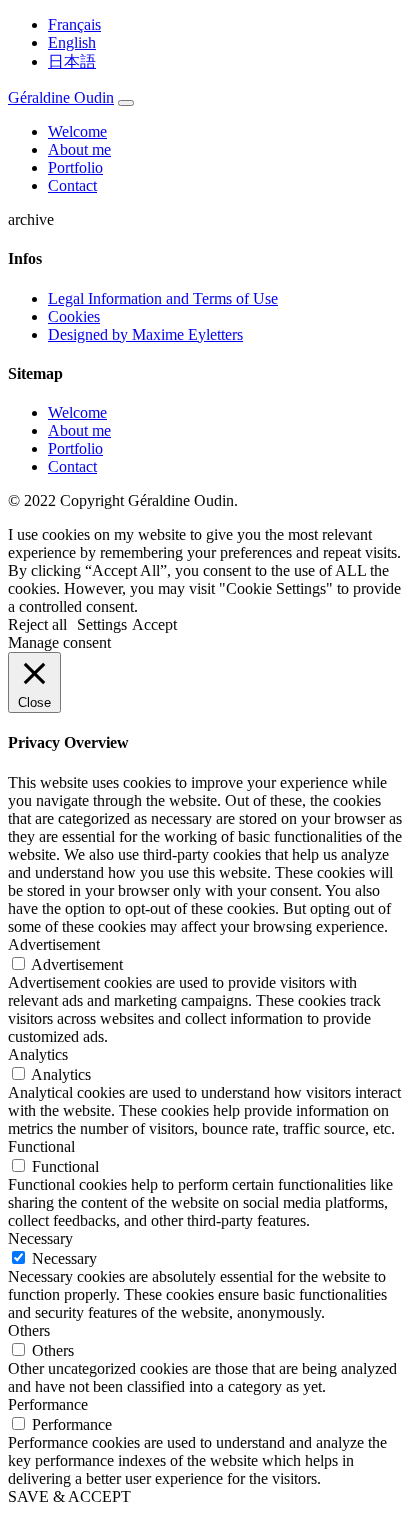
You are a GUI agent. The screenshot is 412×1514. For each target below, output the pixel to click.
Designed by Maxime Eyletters (145, 334)
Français (74, 24)
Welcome (77, 131)
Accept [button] (154, 624)
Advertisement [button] (54, 944)
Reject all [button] (37, 624)
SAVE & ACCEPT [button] (69, 1496)
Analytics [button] (38, 1054)
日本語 (72, 61)
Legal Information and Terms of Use (163, 298)
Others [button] (29, 1330)
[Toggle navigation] (126, 103)
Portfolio (75, 167)
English (72, 42)
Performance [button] (48, 1404)
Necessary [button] (40, 1238)
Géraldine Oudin (61, 97)
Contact (72, 185)
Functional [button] (41, 1146)
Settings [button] (102, 624)
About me (79, 149)
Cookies (74, 316)
